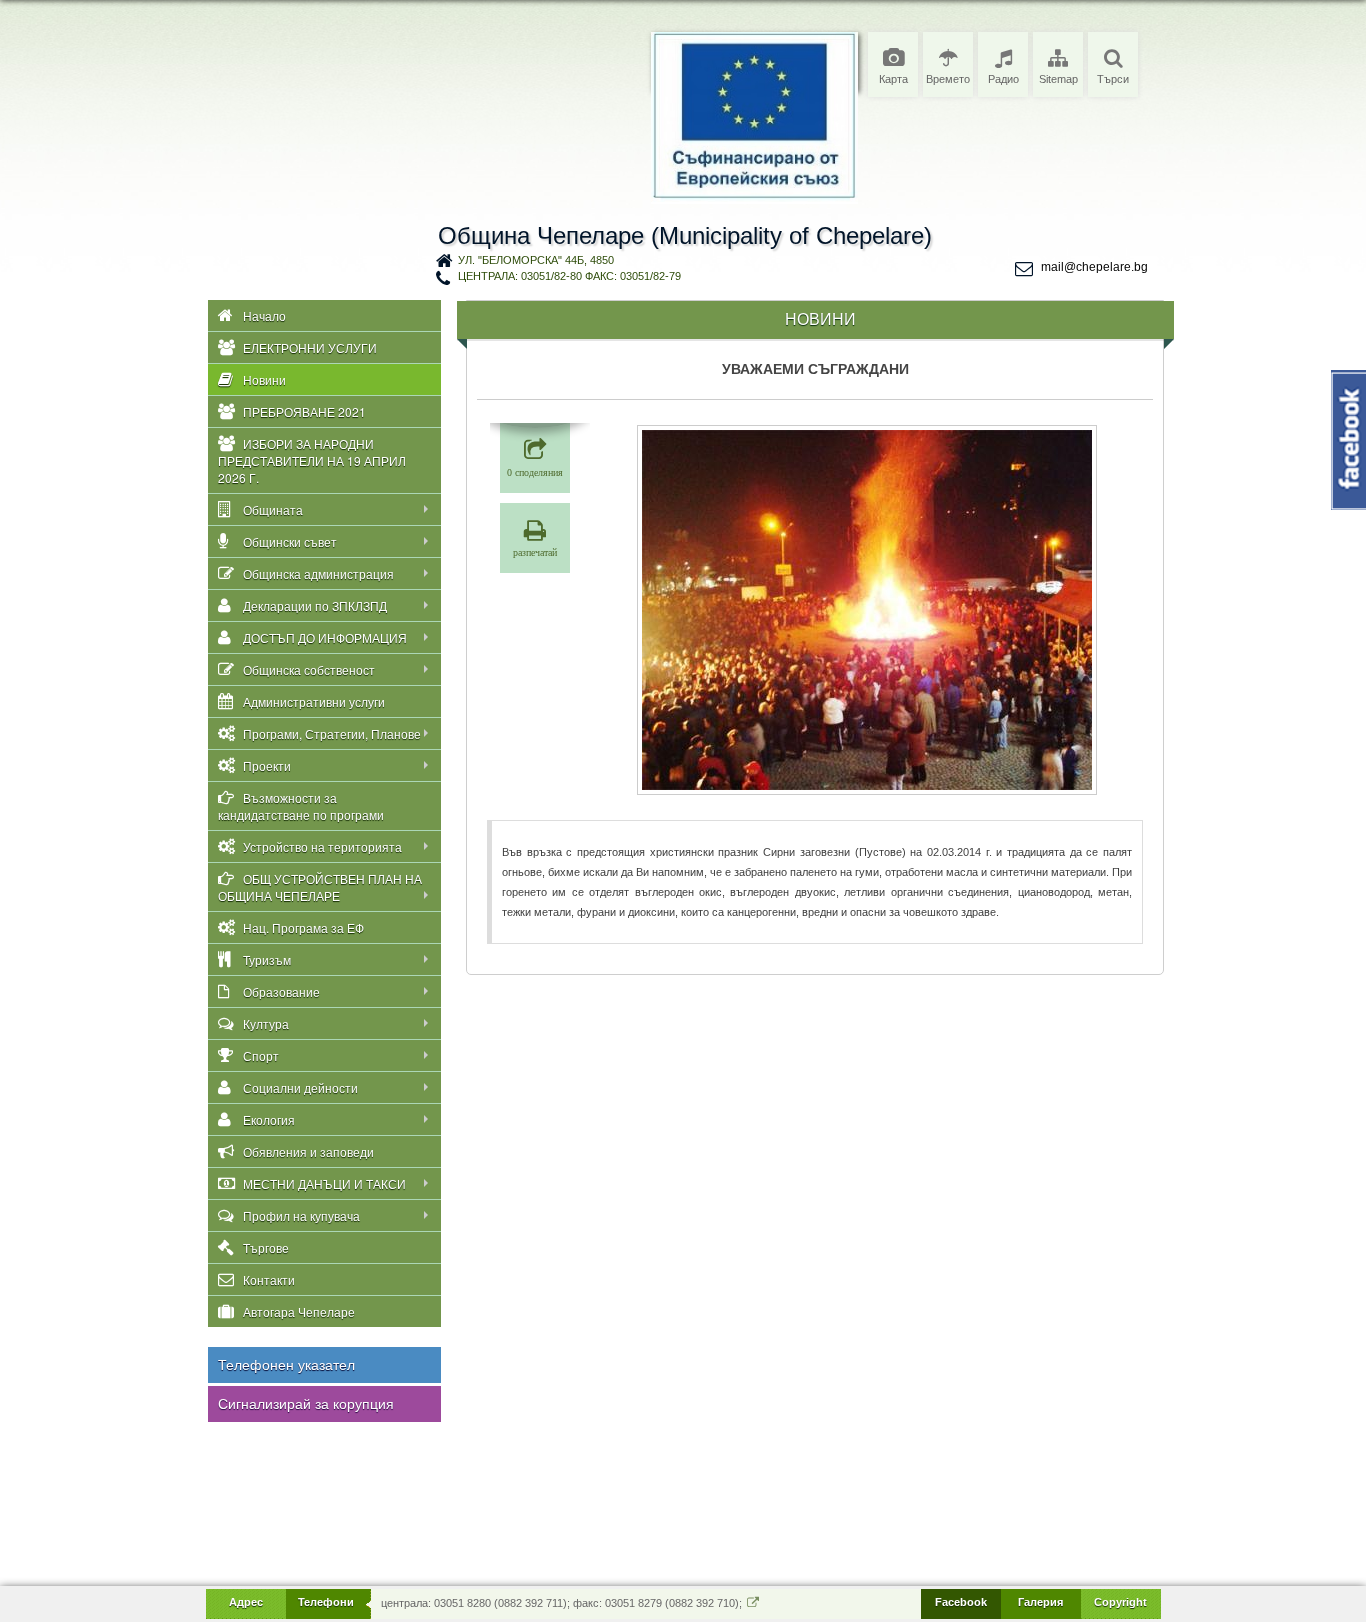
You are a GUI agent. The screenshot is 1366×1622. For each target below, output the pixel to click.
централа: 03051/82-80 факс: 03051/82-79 (569, 276)
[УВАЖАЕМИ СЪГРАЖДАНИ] (867, 610)
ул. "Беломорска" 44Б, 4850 (536, 260)
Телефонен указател (286, 1365)
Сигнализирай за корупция (306, 1404)
